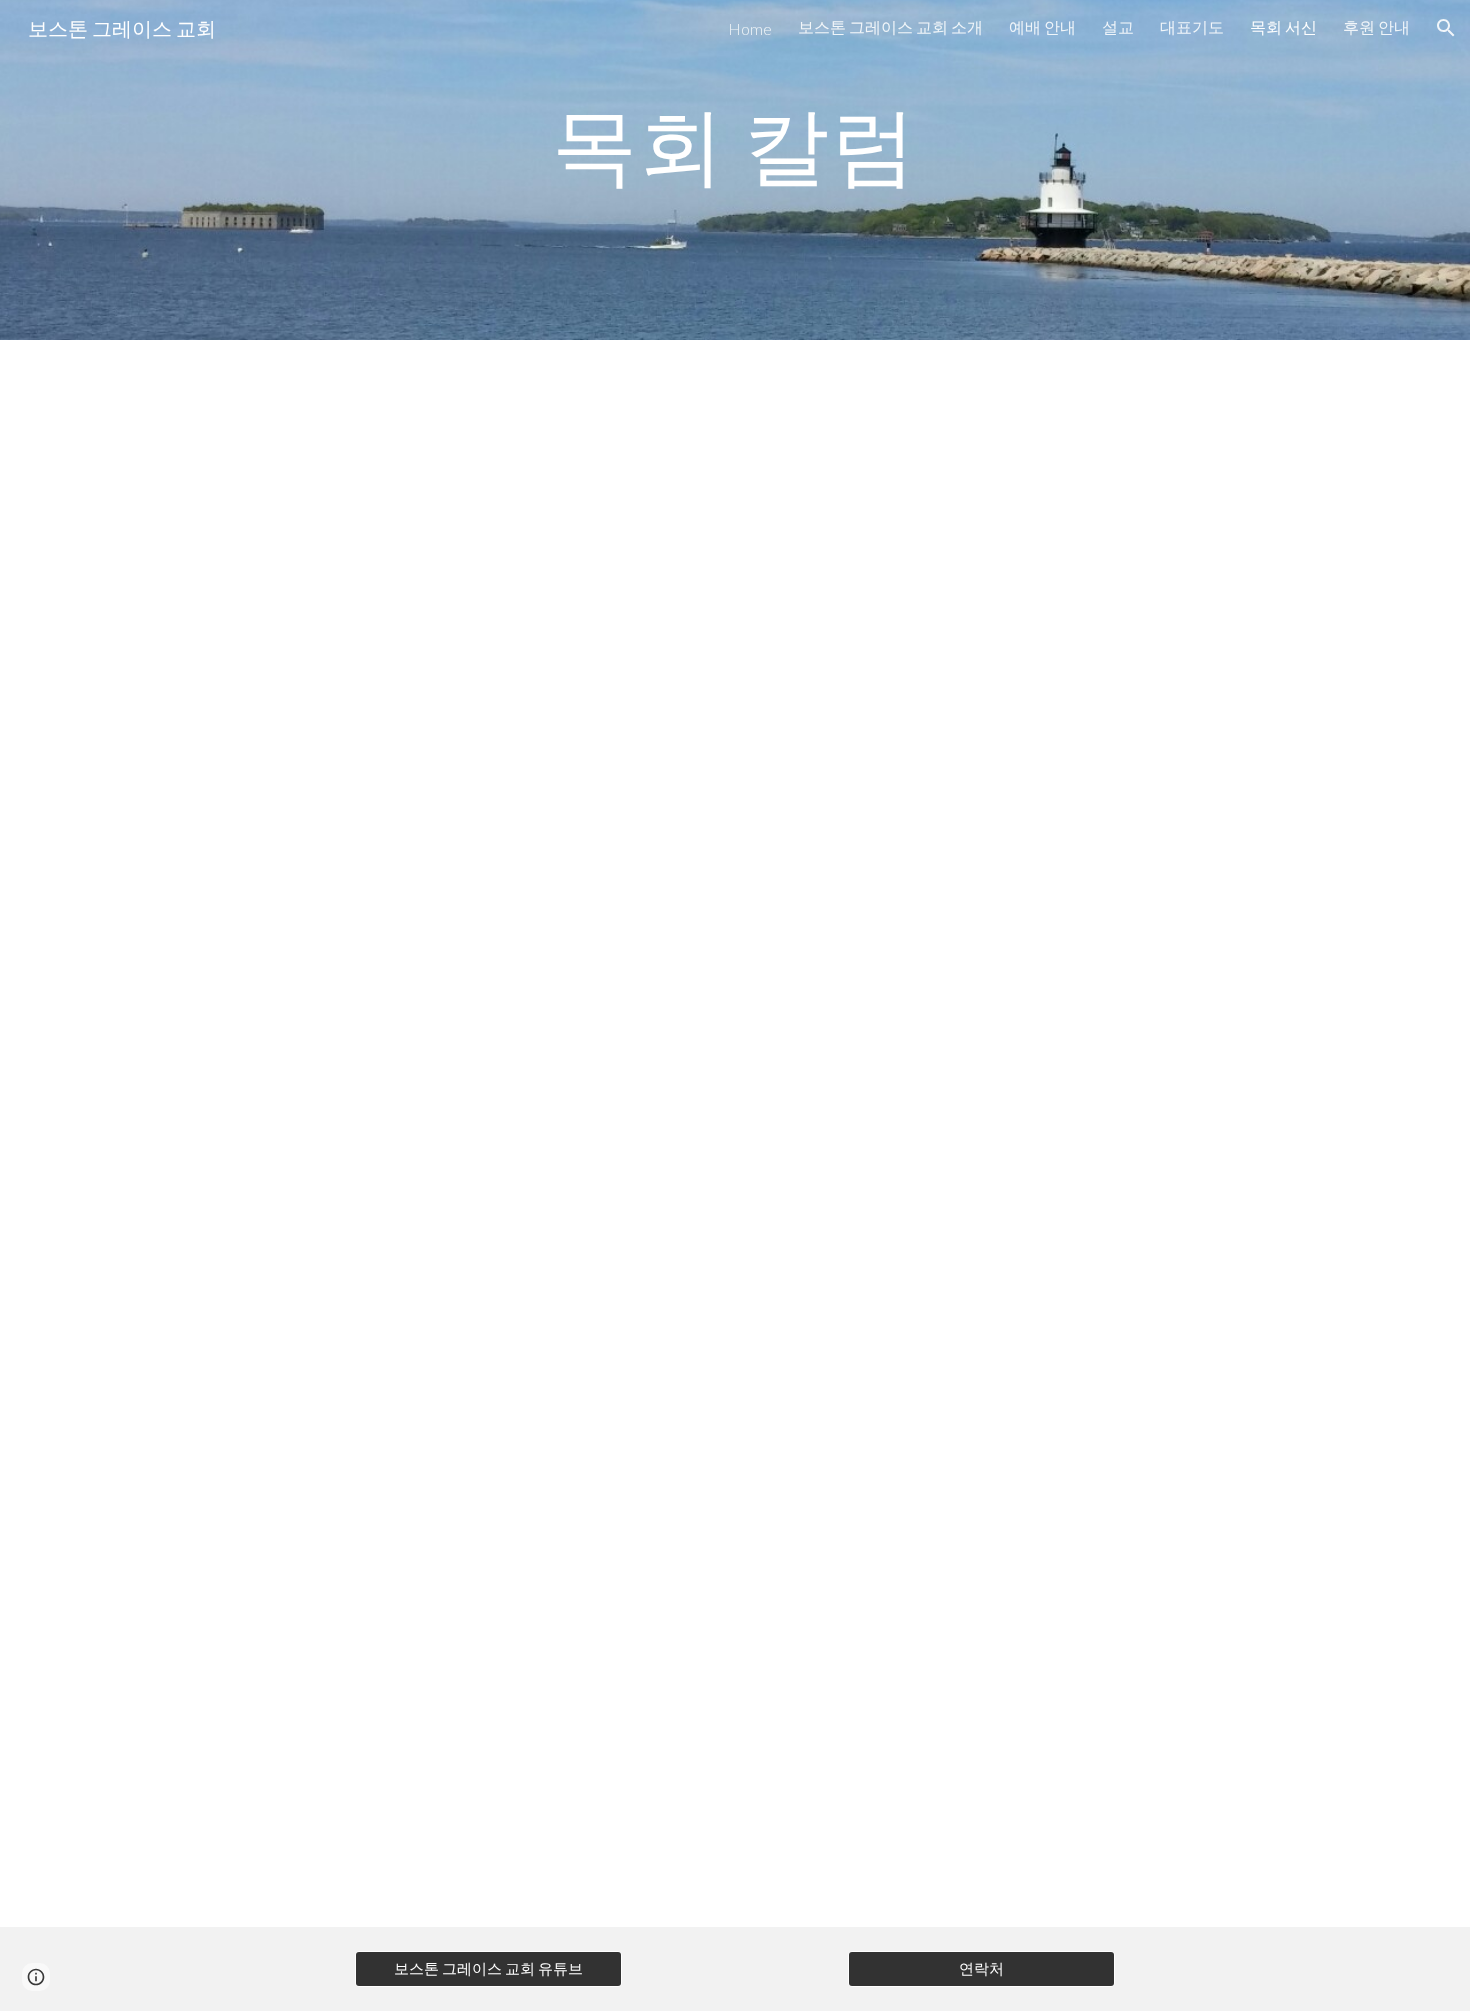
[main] (735, 143)
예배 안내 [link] (1042, 26)
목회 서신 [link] (1283, 26)
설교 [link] (1118, 26)
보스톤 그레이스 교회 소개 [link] (890, 26)
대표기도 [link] (1192, 26)
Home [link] (750, 28)
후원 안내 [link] (1376, 26)
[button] (1446, 28)
